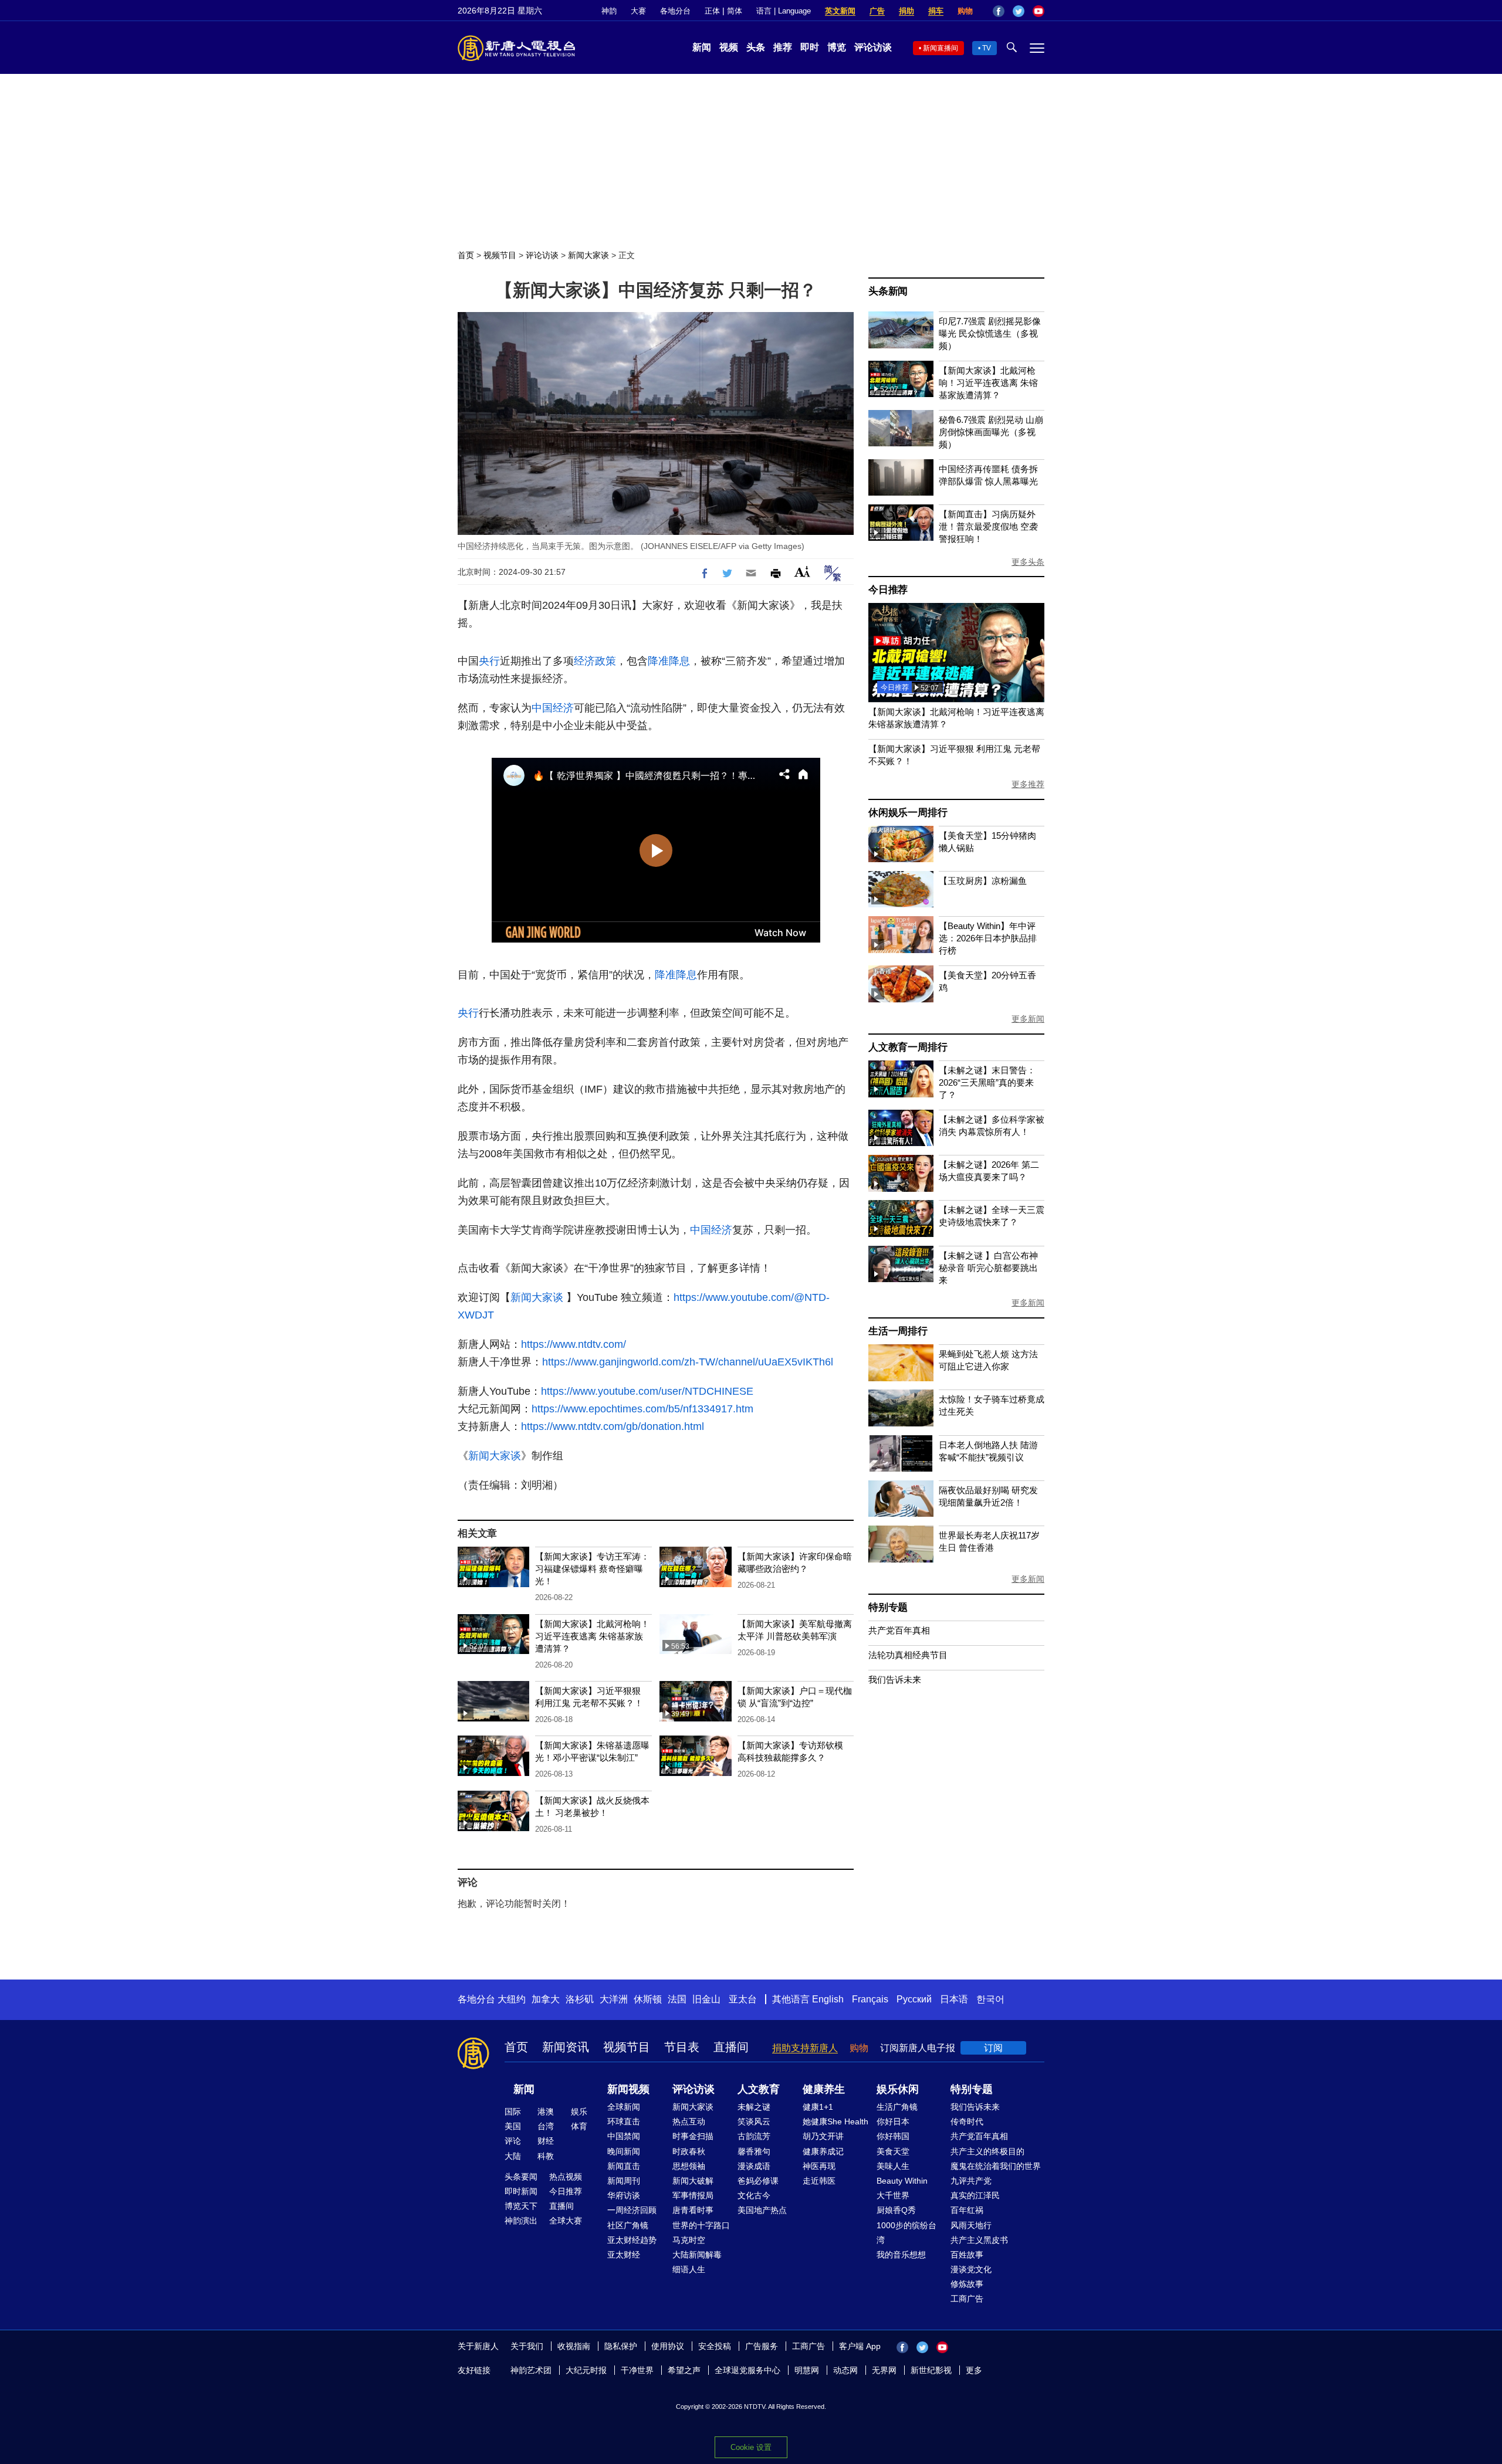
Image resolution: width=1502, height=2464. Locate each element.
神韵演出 (521, 2221)
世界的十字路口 (701, 2225)
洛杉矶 (580, 1999)
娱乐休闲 (898, 2089)
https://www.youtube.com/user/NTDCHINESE (647, 1391)
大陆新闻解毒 (697, 2255)
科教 (546, 2156)
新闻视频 (628, 2089)
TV (987, 48)
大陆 (513, 2156)
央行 (489, 661)
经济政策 (595, 661)
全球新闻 (624, 2107)
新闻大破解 (693, 2181)
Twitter (1019, 11)
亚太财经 (624, 2255)
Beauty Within (902, 2181)
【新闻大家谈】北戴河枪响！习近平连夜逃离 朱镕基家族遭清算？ (592, 1636)
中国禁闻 (624, 2136)
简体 (735, 11)
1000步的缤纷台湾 (906, 2233)
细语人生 (689, 2269)
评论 (513, 2141)
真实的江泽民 (975, 2195)
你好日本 (893, 2121)
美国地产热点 (762, 2210)
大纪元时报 (586, 2370)
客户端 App (860, 2346)
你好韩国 (893, 2136)
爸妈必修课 (758, 2181)
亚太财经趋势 (632, 2240)
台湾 (546, 2126)
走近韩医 (819, 2181)
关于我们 (527, 2346)
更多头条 (1028, 562)
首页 (466, 255)
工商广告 (967, 2299)
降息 (679, 661)
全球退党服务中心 (747, 2370)
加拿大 (546, 1999)
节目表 (682, 2047)
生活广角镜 (897, 2107)
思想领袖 (689, 2166)
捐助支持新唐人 (805, 2048)
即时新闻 (521, 2191)
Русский (914, 1999)
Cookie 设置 (751, 2447)
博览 (837, 47)
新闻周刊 (624, 2181)
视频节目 (500, 255)
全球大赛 (566, 2221)
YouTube (1038, 11)
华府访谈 (624, 2195)
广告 (877, 11)
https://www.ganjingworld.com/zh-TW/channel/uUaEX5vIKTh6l (688, 1362)
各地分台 (675, 11)
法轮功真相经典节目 (908, 1655)
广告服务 (762, 2346)
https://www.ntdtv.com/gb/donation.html (613, 1426)
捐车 (936, 11)
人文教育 (759, 2089)
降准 (658, 661)
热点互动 (689, 2121)
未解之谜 (754, 2107)
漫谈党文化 (971, 2269)
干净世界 (637, 2370)
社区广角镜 (628, 2225)
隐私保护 (621, 2346)
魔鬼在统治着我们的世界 (996, 2166)
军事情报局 (693, 2195)
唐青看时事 (693, 2210)
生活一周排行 (898, 1331)
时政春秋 (689, 2151)
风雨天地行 (971, 2225)
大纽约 (512, 1999)
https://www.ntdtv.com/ (574, 1344)
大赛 (638, 11)
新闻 (702, 47)
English (828, 1999)
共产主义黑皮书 (979, 2240)
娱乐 (579, 2111)
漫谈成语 (754, 2166)
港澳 (546, 2111)
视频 (729, 47)
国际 (513, 2111)
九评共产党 (971, 2181)
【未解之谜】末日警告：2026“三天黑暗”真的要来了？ (987, 1082)
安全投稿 (715, 2346)
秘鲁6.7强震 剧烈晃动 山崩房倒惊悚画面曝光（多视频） (991, 432)
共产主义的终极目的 (987, 2151)
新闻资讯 (566, 2047)
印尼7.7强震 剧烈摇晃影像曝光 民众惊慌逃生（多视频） (990, 333)
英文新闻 (840, 11)
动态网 (845, 2370)
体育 (579, 2126)
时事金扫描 (693, 2136)
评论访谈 (873, 47)
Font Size (802, 572)
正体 (712, 11)
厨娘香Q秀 (896, 2210)
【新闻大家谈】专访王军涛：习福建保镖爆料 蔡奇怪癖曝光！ (592, 1569)
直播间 (731, 2047)
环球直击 (624, 2121)
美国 (513, 2126)
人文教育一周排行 (908, 1047)
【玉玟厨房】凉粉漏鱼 (983, 881)
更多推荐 (1028, 784)
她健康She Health (835, 2121)
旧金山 (706, 1999)
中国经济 (553, 708)
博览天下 (521, 2206)
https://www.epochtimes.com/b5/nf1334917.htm (642, 1409)
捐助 (906, 11)
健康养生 (824, 2089)
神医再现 (819, 2166)
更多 (974, 2370)
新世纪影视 (931, 2370)
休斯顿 (648, 1999)
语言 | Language (784, 11)
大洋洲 (614, 1999)
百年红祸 (967, 2210)
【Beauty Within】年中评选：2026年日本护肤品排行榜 (988, 938)
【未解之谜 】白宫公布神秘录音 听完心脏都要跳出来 (988, 1268)
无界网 (884, 2370)
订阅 (993, 2048)
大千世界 (893, 2195)
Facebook (999, 11)
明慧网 (807, 2370)
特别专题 (888, 1607)
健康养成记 (823, 2151)
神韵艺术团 (531, 2370)
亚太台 (743, 1999)
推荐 (783, 47)
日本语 (954, 1999)
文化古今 (754, 2195)
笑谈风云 (754, 2121)
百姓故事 (967, 2255)
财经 (546, 2141)
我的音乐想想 (901, 2255)
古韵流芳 (754, 2136)
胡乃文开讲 (823, 2136)
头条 (756, 47)
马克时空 (689, 2240)
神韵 (609, 11)
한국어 (990, 1999)
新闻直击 (624, 2166)
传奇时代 (967, 2121)
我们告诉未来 (895, 1680)
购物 (965, 11)
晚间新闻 (624, 2151)
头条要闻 (521, 2177)
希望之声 (684, 2370)
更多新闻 (1028, 1019)
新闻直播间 (941, 48)
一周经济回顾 (632, 2210)
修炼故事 (967, 2284)
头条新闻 (888, 291)
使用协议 (668, 2346)
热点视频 (566, 2177)
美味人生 (893, 2166)
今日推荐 (888, 590)
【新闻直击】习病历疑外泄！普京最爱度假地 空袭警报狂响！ (988, 526)
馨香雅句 (754, 2151)
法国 (677, 1999)
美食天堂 (893, 2151)
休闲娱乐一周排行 (908, 813)
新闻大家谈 (588, 255)
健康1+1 (818, 2107)
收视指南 (574, 2346)
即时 (810, 47)
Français (870, 1999)
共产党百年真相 (899, 1630)
